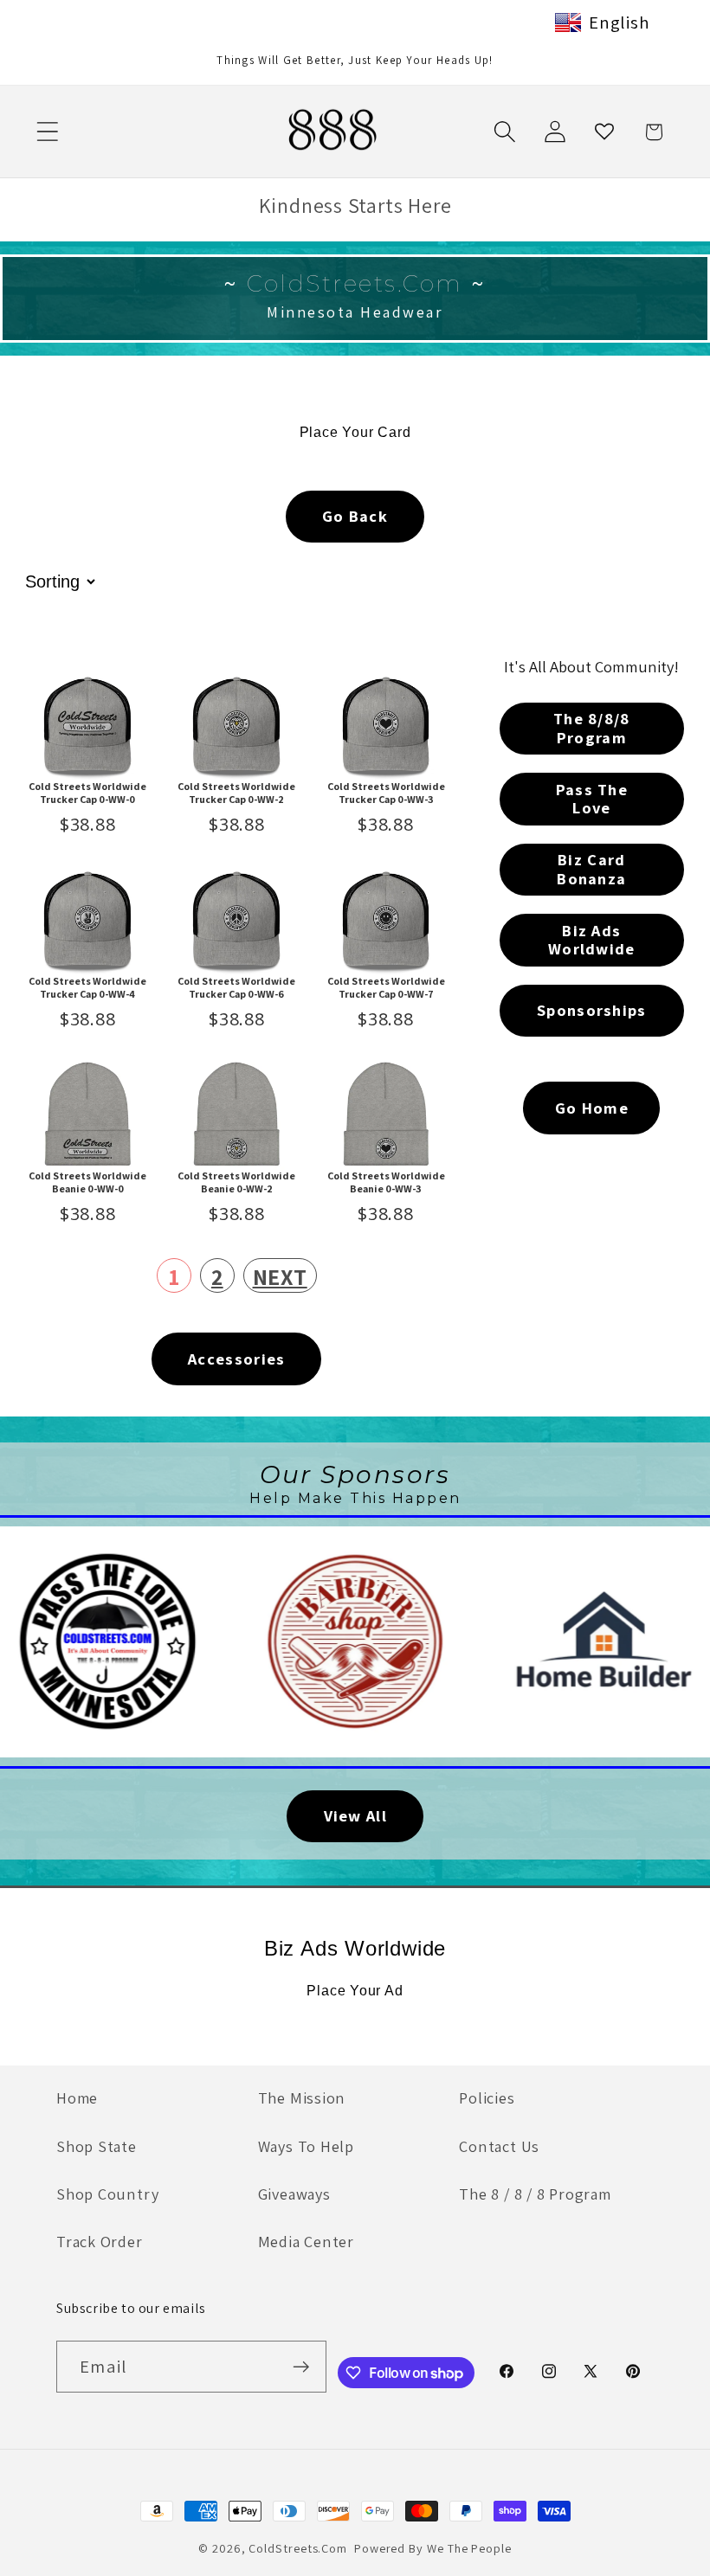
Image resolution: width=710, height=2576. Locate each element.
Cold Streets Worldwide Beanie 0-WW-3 (386, 1182)
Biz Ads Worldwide (355, 1948)
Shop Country (107, 2194)
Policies (487, 2097)
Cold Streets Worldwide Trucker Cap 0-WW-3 (386, 793)
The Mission (302, 2097)
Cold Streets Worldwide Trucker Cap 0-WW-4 (87, 987)
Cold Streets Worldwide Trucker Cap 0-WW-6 (236, 987)
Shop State (97, 2146)
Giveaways (294, 2194)
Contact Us (499, 2146)
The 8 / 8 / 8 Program (535, 2194)
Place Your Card (355, 432)
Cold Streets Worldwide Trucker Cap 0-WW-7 (386, 987)
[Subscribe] (301, 2367)
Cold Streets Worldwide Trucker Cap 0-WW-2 (236, 793)
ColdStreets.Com (298, 2548)
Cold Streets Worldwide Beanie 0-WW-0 (87, 1182)
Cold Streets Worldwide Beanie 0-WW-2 (236, 1182)
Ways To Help (306, 2146)
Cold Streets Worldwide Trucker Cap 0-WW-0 (87, 793)
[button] (47, 132)
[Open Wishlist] (604, 132)
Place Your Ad (355, 1991)
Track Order (100, 2241)
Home (77, 2097)
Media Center (306, 2241)
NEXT (280, 1276)
